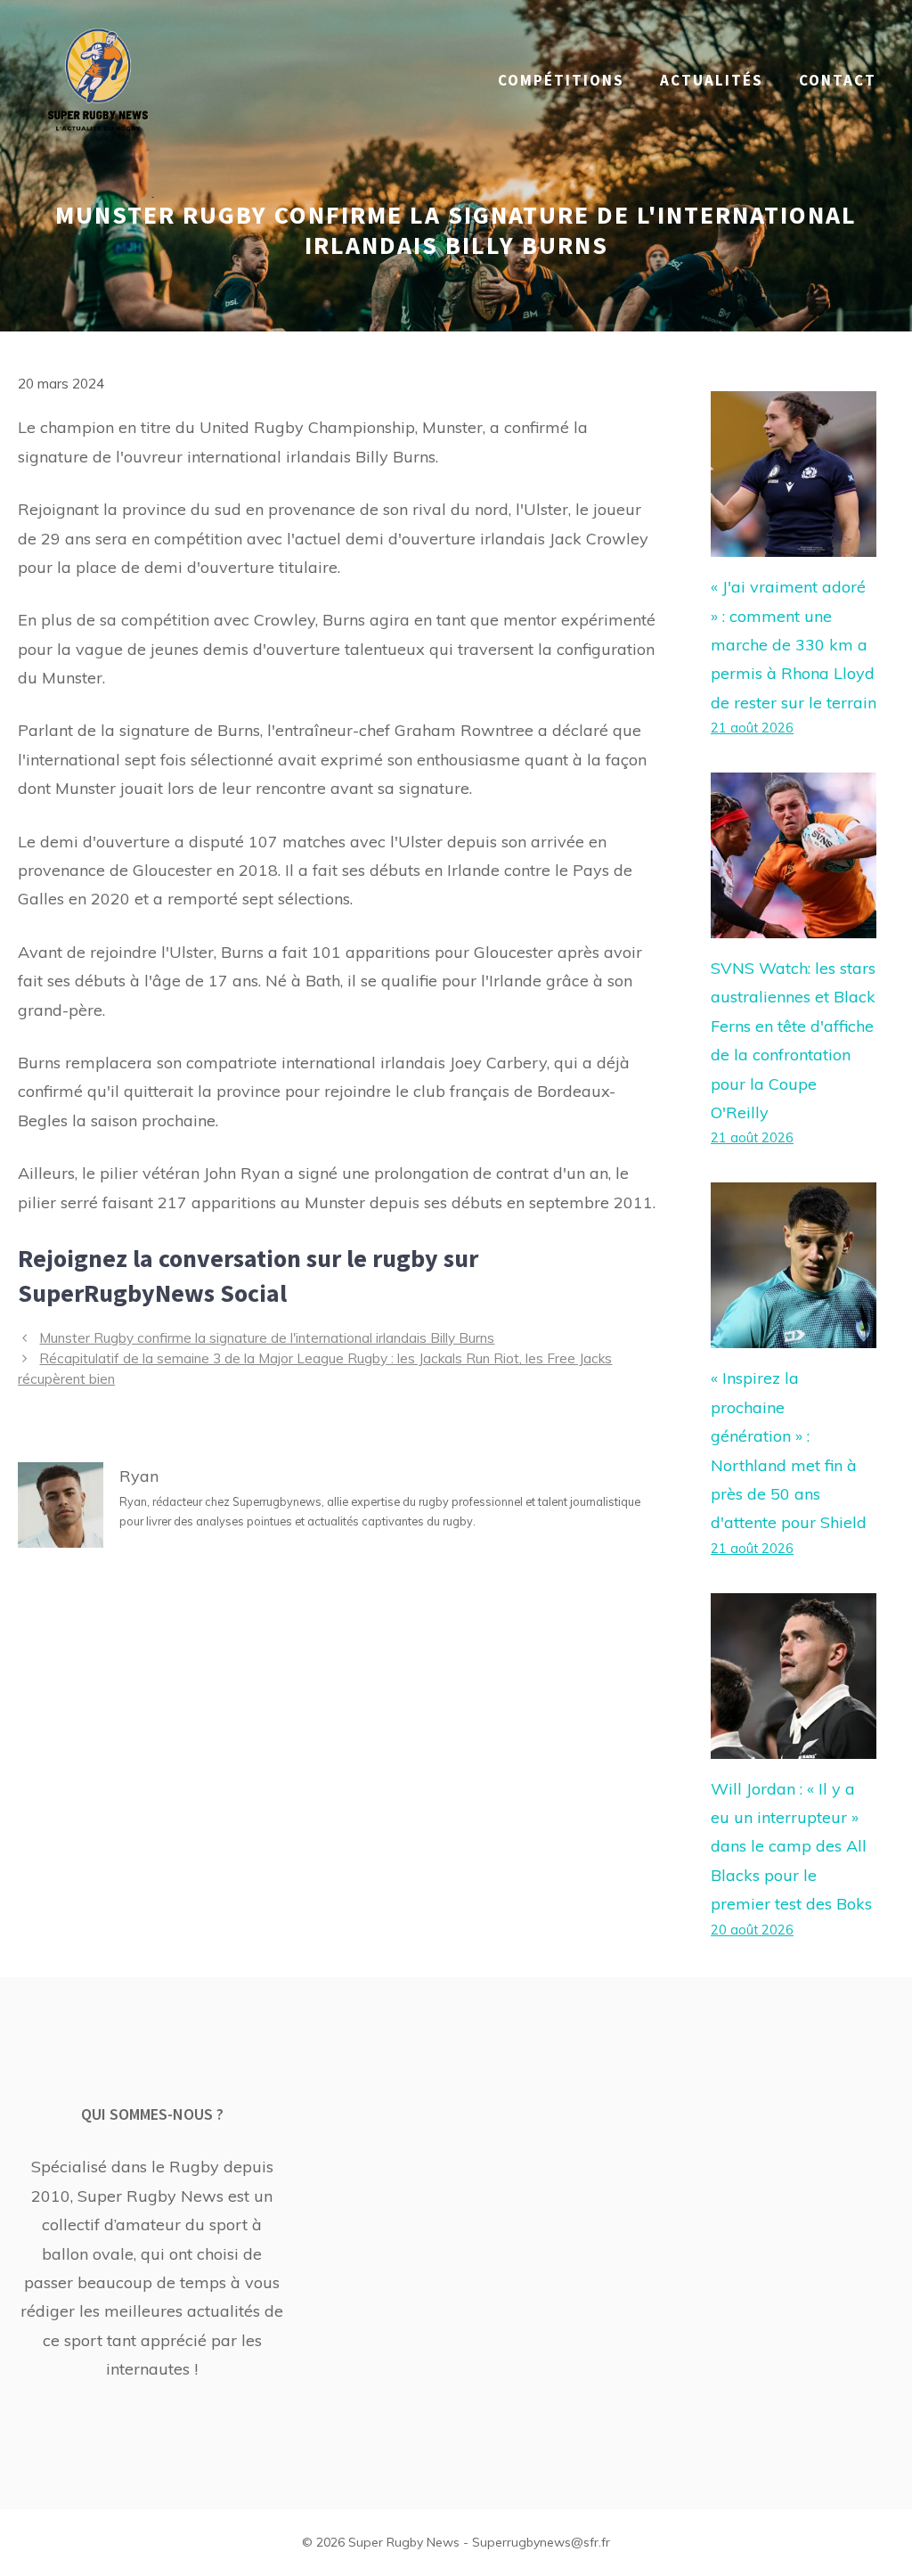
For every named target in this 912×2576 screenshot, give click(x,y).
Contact (838, 80)
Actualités (712, 80)
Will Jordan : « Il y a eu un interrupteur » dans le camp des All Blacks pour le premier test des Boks (791, 1847)
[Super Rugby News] (98, 79)
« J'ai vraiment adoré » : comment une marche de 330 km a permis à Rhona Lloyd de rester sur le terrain (794, 645)
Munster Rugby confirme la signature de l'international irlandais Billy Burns (267, 1338)
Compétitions (561, 80)
